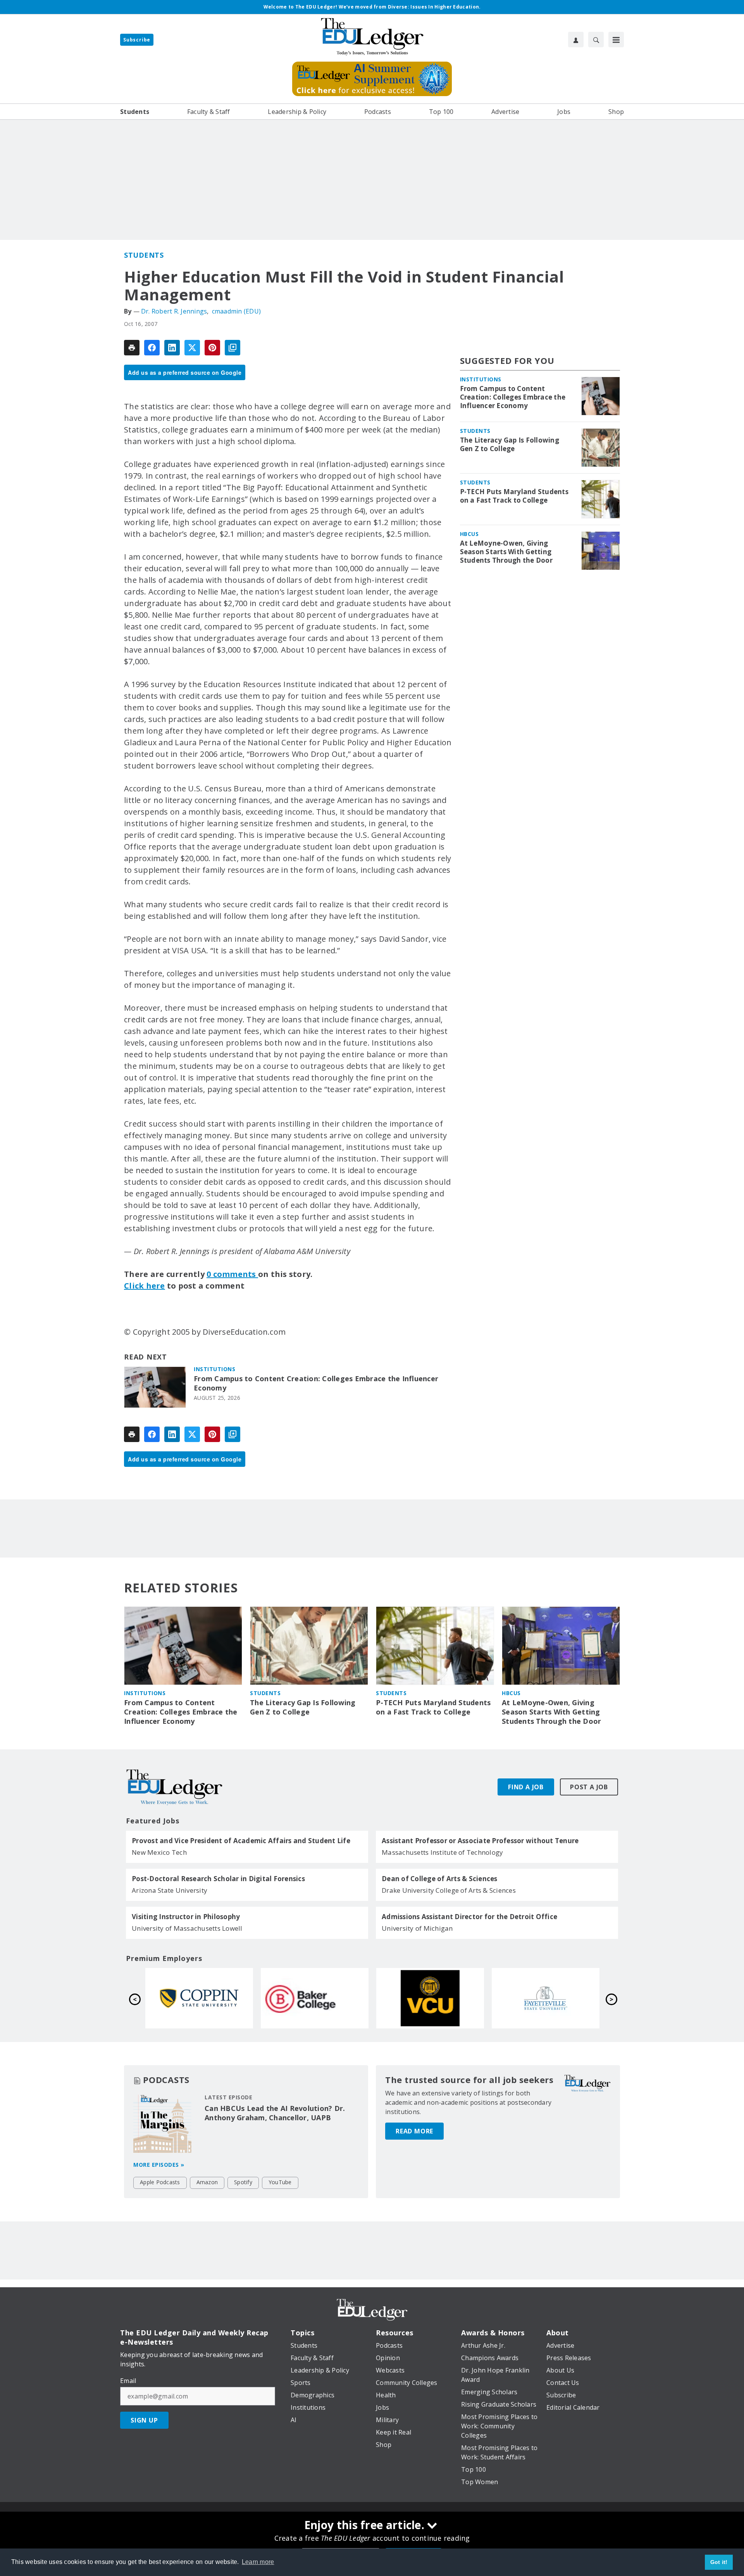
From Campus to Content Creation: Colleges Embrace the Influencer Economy (316, 1383)
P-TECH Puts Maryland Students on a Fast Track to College (514, 496)
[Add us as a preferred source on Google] (232, 348)
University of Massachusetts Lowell (187, 1928)
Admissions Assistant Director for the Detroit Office (469, 1917)
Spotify (243, 2182)
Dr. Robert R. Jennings (174, 311)
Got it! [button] (719, 2562)
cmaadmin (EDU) (237, 311)
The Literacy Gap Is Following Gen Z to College (510, 445)
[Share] (152, 348)
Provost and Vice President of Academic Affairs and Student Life (241, 1841)
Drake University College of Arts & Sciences (449, 1890)
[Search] (596, 40)
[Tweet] (192, 348)
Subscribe (137, 40)
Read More (414, 2131)
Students (144, 255)
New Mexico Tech (159, 1852)
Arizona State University (170, 1890)
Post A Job (589, 1787)
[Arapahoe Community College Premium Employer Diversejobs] (430, 1998)
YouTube (280, 2182)
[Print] (132, 348)
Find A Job (526, 1787)
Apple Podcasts (160, 2182)
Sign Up (144, 2420)
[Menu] (616, 40)
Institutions (214, 1369)
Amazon (207, 2182)
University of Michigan (417, 1928)
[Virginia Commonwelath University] (199, 1998)
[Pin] (212, 348)
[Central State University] (546, 1998)
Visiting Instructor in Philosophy (186, 1917)
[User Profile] (576, 40)
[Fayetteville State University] (315, 1998)
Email (128, 2381)
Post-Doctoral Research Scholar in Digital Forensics (218, 1879)
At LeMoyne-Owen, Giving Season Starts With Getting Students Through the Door (506, 552)
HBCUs (469, 534)
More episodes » (159, 2165)
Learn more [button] (258, 2562)
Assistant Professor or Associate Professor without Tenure (480, 1841)
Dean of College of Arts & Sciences (440, 1879)
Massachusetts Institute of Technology (442, 1852)
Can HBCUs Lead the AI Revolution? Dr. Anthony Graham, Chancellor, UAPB (275, 2113)
